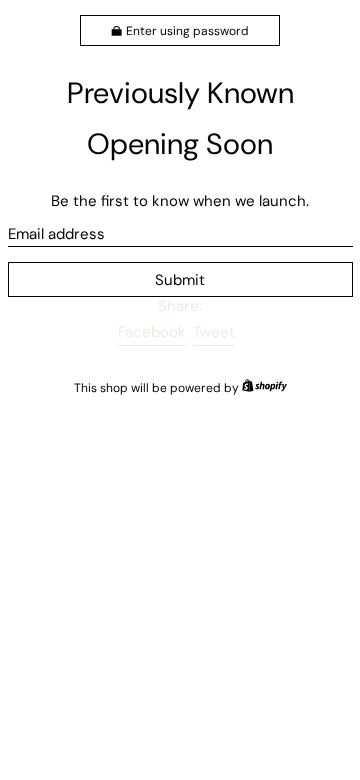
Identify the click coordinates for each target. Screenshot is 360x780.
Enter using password (187, 31)
